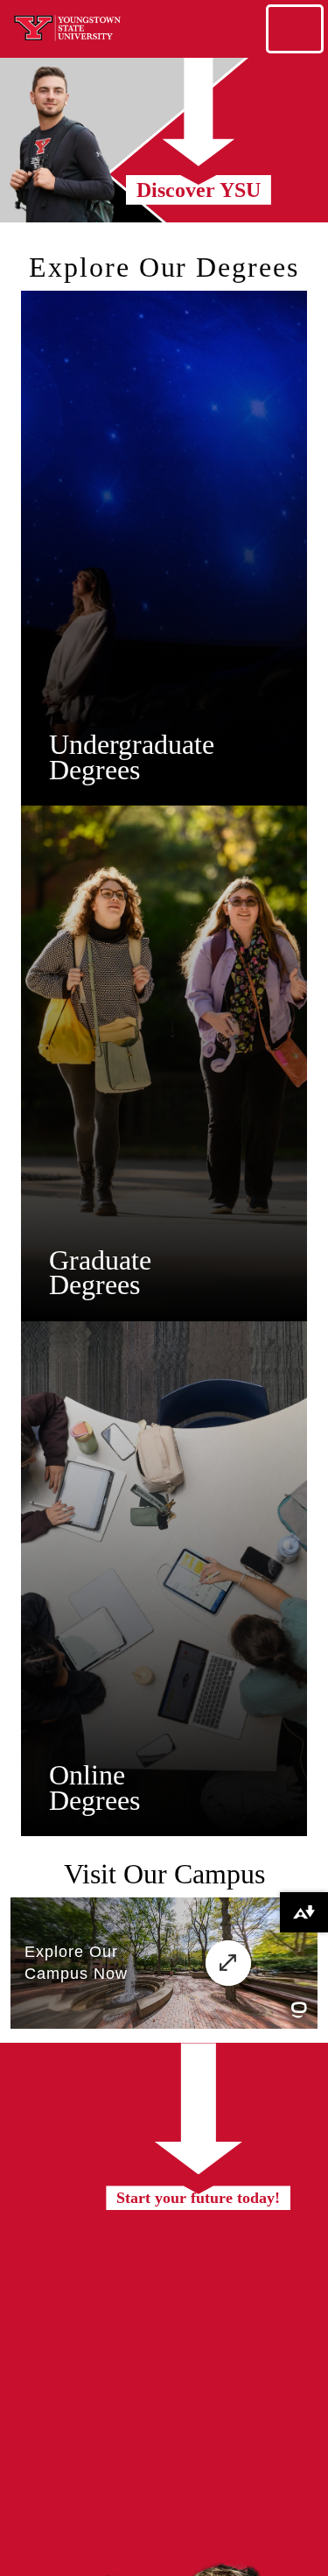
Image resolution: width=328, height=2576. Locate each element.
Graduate (100, 1260)
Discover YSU (199, 190)
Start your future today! (198, 2198)
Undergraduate (132, 744)
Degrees (94, 770)
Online (87, 1775)
